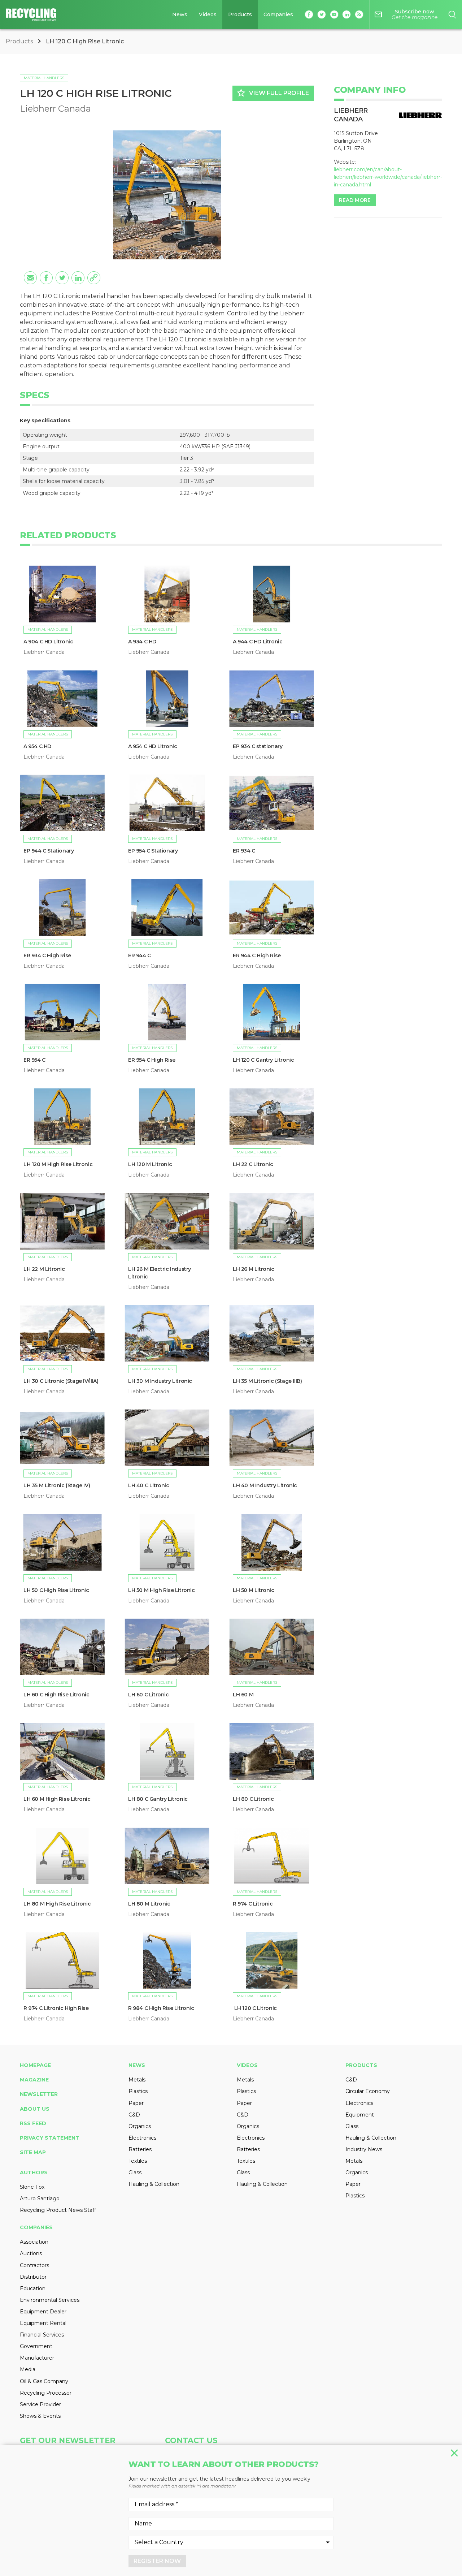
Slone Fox (32, 2187)
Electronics (142, 2138)
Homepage (35, 2065)
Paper (136, 2103)
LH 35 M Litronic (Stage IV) (57, 1485)
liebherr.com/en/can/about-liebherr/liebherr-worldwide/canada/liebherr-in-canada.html (388, 177)
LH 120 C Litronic (255, 2008)
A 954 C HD (37, 746)
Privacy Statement (50, 2138)
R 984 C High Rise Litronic (161, 2008)
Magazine (34, 2080)
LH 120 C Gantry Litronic (263, 1060)
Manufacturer (37, 2358)
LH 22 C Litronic (254, 1164)
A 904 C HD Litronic (48, 642)
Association (34, 2242)
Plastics (138, 2091)
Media (28, 2369)
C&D (134, 2115)
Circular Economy (368, 2091)
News (180, 14)
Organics (140, 2126)
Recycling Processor (46, 2393)
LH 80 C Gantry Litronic (158, 1799)
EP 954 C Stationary (153, 851)
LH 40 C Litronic (149, 1485)
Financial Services (42, 2335)
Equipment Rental (43, 2323)
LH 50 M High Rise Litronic (162, 1590)
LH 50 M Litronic (254, 1590)
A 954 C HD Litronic (152, 746)
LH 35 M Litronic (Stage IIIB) (267, 1381)
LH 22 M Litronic (44, 1269)
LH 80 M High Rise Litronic (57, 1904)
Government (36, 2346)
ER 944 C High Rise (257, 955)
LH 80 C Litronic (253, 1799)
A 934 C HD (142, 642)
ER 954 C (34, 1060)
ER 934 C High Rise (47, 955)
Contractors (34, 2265)
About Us (35, 2109)
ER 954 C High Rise (152, 1060)
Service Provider (40, 2404)
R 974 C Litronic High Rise (56, 2008)
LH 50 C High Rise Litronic (56, 1590)
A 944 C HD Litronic (258, 642)
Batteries (140, 2149)
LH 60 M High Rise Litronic (58, 1799)
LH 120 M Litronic (150, 1164)
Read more (355, 200)
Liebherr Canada (55, 109)
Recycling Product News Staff (58, 2210)
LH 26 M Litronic (254, 1269)
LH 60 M (243, 1695)
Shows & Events (40, 2416)
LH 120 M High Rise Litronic (58, 1164)
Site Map (33, 2152)
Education (33, 2288)
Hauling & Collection (154, 2184)
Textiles (138, 2161)
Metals (137, 2080)
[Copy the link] (94, 278)
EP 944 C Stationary (49, 851)
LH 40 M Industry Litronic (265, 1485)
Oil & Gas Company (44, 2381)
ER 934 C (244, 851)
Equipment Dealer (43, 2312)
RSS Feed (33, 2123)
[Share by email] (30, 278)
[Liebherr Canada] (420, 115)
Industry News (364, 2149)
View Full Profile (273, 93)
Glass (135, 2172)
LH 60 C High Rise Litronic (56, 1695)
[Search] (452, 14)
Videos (208, 14)
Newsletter (39, 2094)
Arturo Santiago (40, 2199)
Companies (278, 14)
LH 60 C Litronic (149, 1695)
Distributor (33, 2277)
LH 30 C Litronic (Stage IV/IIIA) (61, 1381)
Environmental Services (50, 2300)
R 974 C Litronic (253, 1904)
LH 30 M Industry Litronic (160, 1381)
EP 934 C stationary (258, 746)
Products (240, 14)
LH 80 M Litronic (149, 1904)
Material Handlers (44, 78)
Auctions (31, 2253)
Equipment (360, 2115)
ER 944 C (140, 955)
